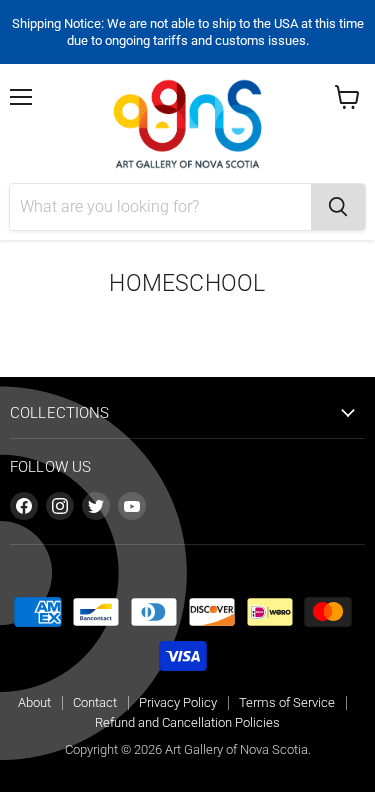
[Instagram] (60, 506)
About (34, 702)
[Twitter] (96, 506)
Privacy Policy (178, 702)
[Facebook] (24, 506)
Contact (95, 702)
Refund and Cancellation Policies (187, 722)
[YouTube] (132, 506)
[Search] (338, 207)
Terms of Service (287, 702)
